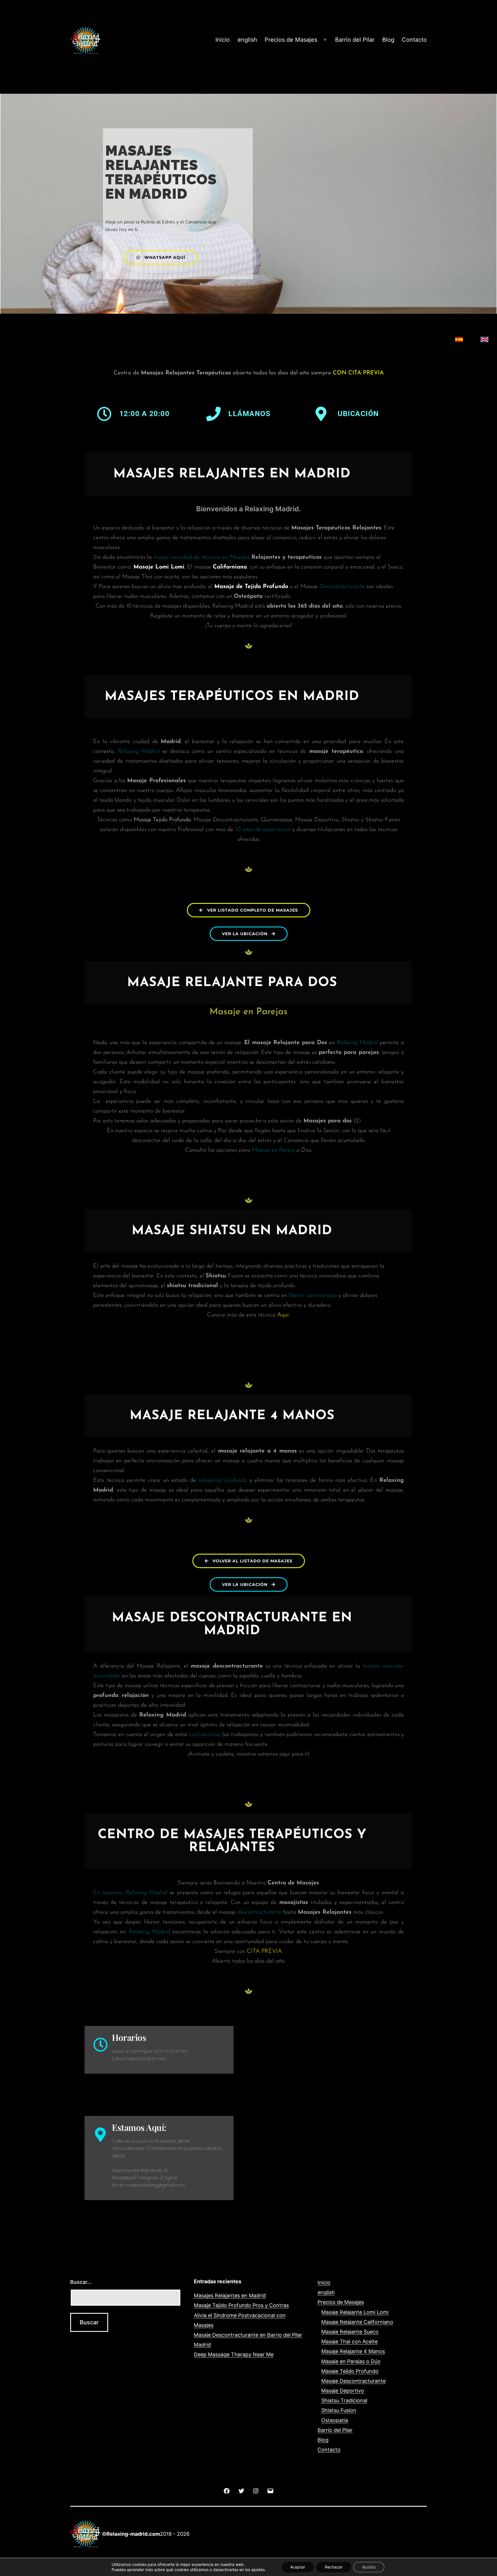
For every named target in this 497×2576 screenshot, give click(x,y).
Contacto (414, 40)
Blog (388, 40)
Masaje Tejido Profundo (162, 820)
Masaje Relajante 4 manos (232, 1416)
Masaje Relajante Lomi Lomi (355, 2312)
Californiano (230, 567)
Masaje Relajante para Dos (232, 983)
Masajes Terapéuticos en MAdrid (232, 697)
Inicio (223, 40)
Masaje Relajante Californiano (357, 2322)
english (247, 40)
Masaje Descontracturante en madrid (232, 1624)
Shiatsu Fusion (339, 2410)
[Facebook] (227, 2490)
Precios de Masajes (291, 40)
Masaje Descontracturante (353, 2381)
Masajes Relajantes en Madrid (230, 2295)
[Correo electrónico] (270, 2490)
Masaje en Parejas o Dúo (351, 2361)
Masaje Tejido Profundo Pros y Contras (241, 2305)
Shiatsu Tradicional (344, 2400)
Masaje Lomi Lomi (159, 567)
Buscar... (81, 2282)
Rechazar (334, 2567)
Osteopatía (335, 2420)
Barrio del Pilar (355, 40)
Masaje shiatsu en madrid (232, 1231)
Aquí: (284, 1315)
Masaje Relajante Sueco (350, 2332)
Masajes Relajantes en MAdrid (232, 474)
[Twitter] (241, 2490)
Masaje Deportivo (343, 2391)
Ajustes (369, 2567)
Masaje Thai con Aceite (349, 2341)
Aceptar (298, 2567)
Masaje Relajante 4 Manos (353, 2351)
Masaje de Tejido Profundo (251, 587)
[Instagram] (256, 2490)
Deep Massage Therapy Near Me (234, 2354)
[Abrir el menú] (325, 40)
